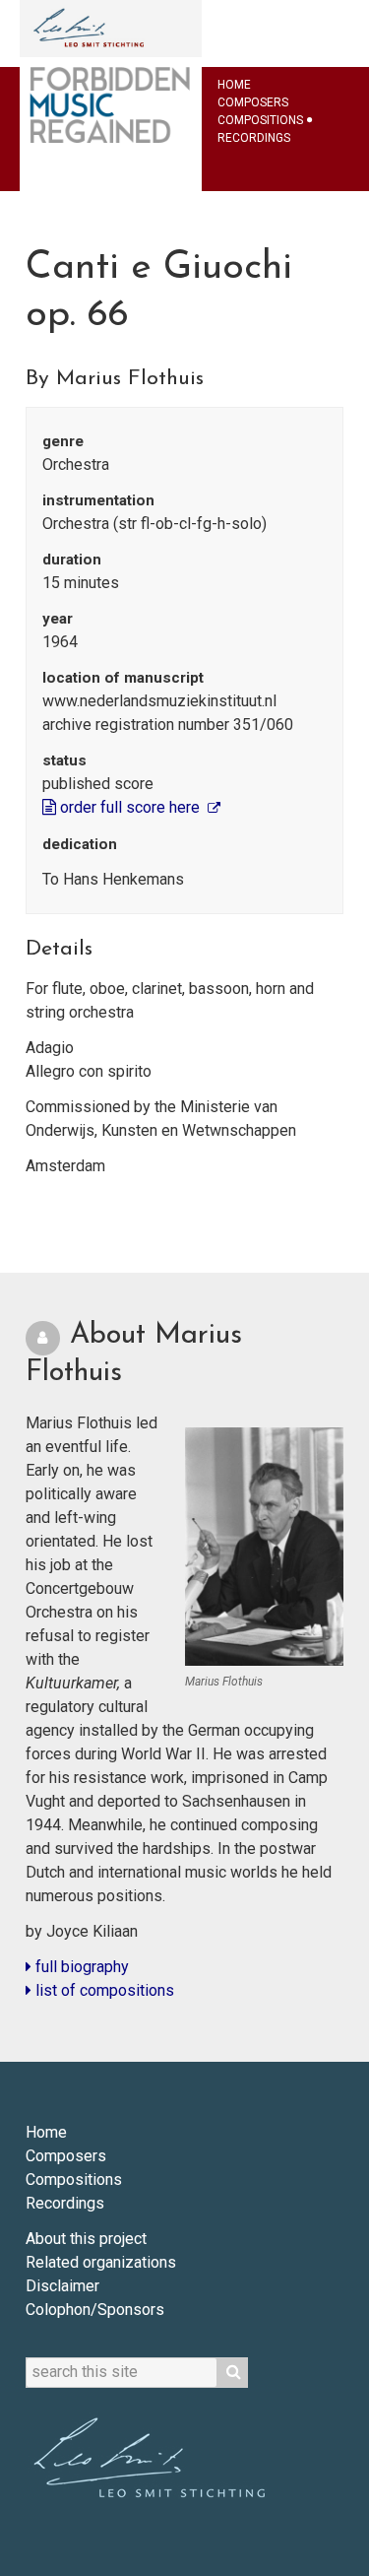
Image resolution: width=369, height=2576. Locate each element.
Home (234, 85)
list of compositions (103, 1990)
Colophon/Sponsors (95, 2310)
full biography (80, 1967)
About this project (86, 2239)
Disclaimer (62, 2286)
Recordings (254, 138)
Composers (253, 102)
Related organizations (101, 2262)
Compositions (260, 120)
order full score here (130, 807)
